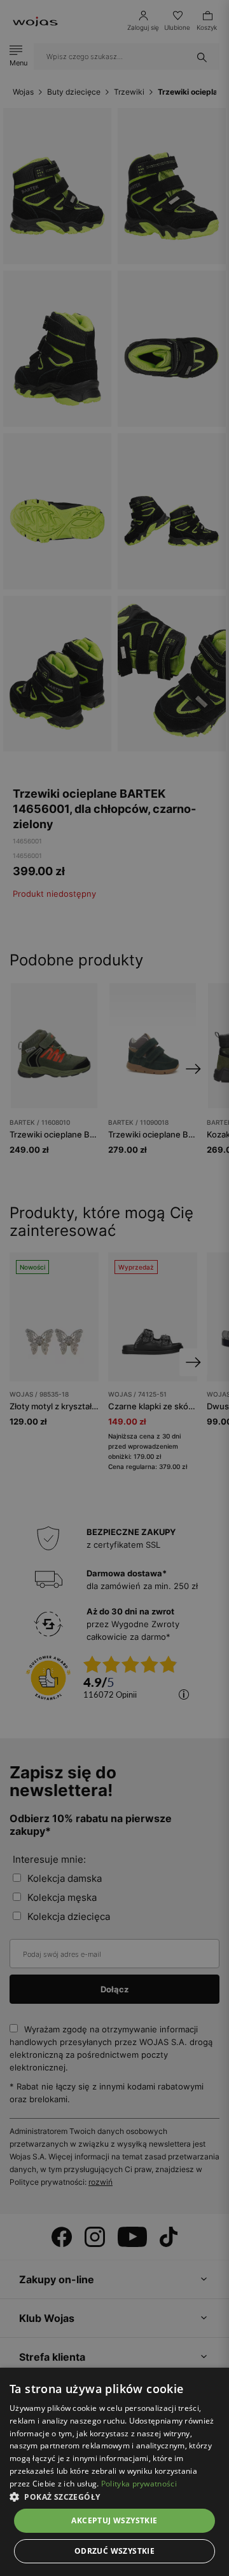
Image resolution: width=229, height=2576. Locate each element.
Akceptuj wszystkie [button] (114, 2520)
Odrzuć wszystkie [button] (114, 2551)
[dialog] (114, 1288)
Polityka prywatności (139, 2484)
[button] (114, 2497)
